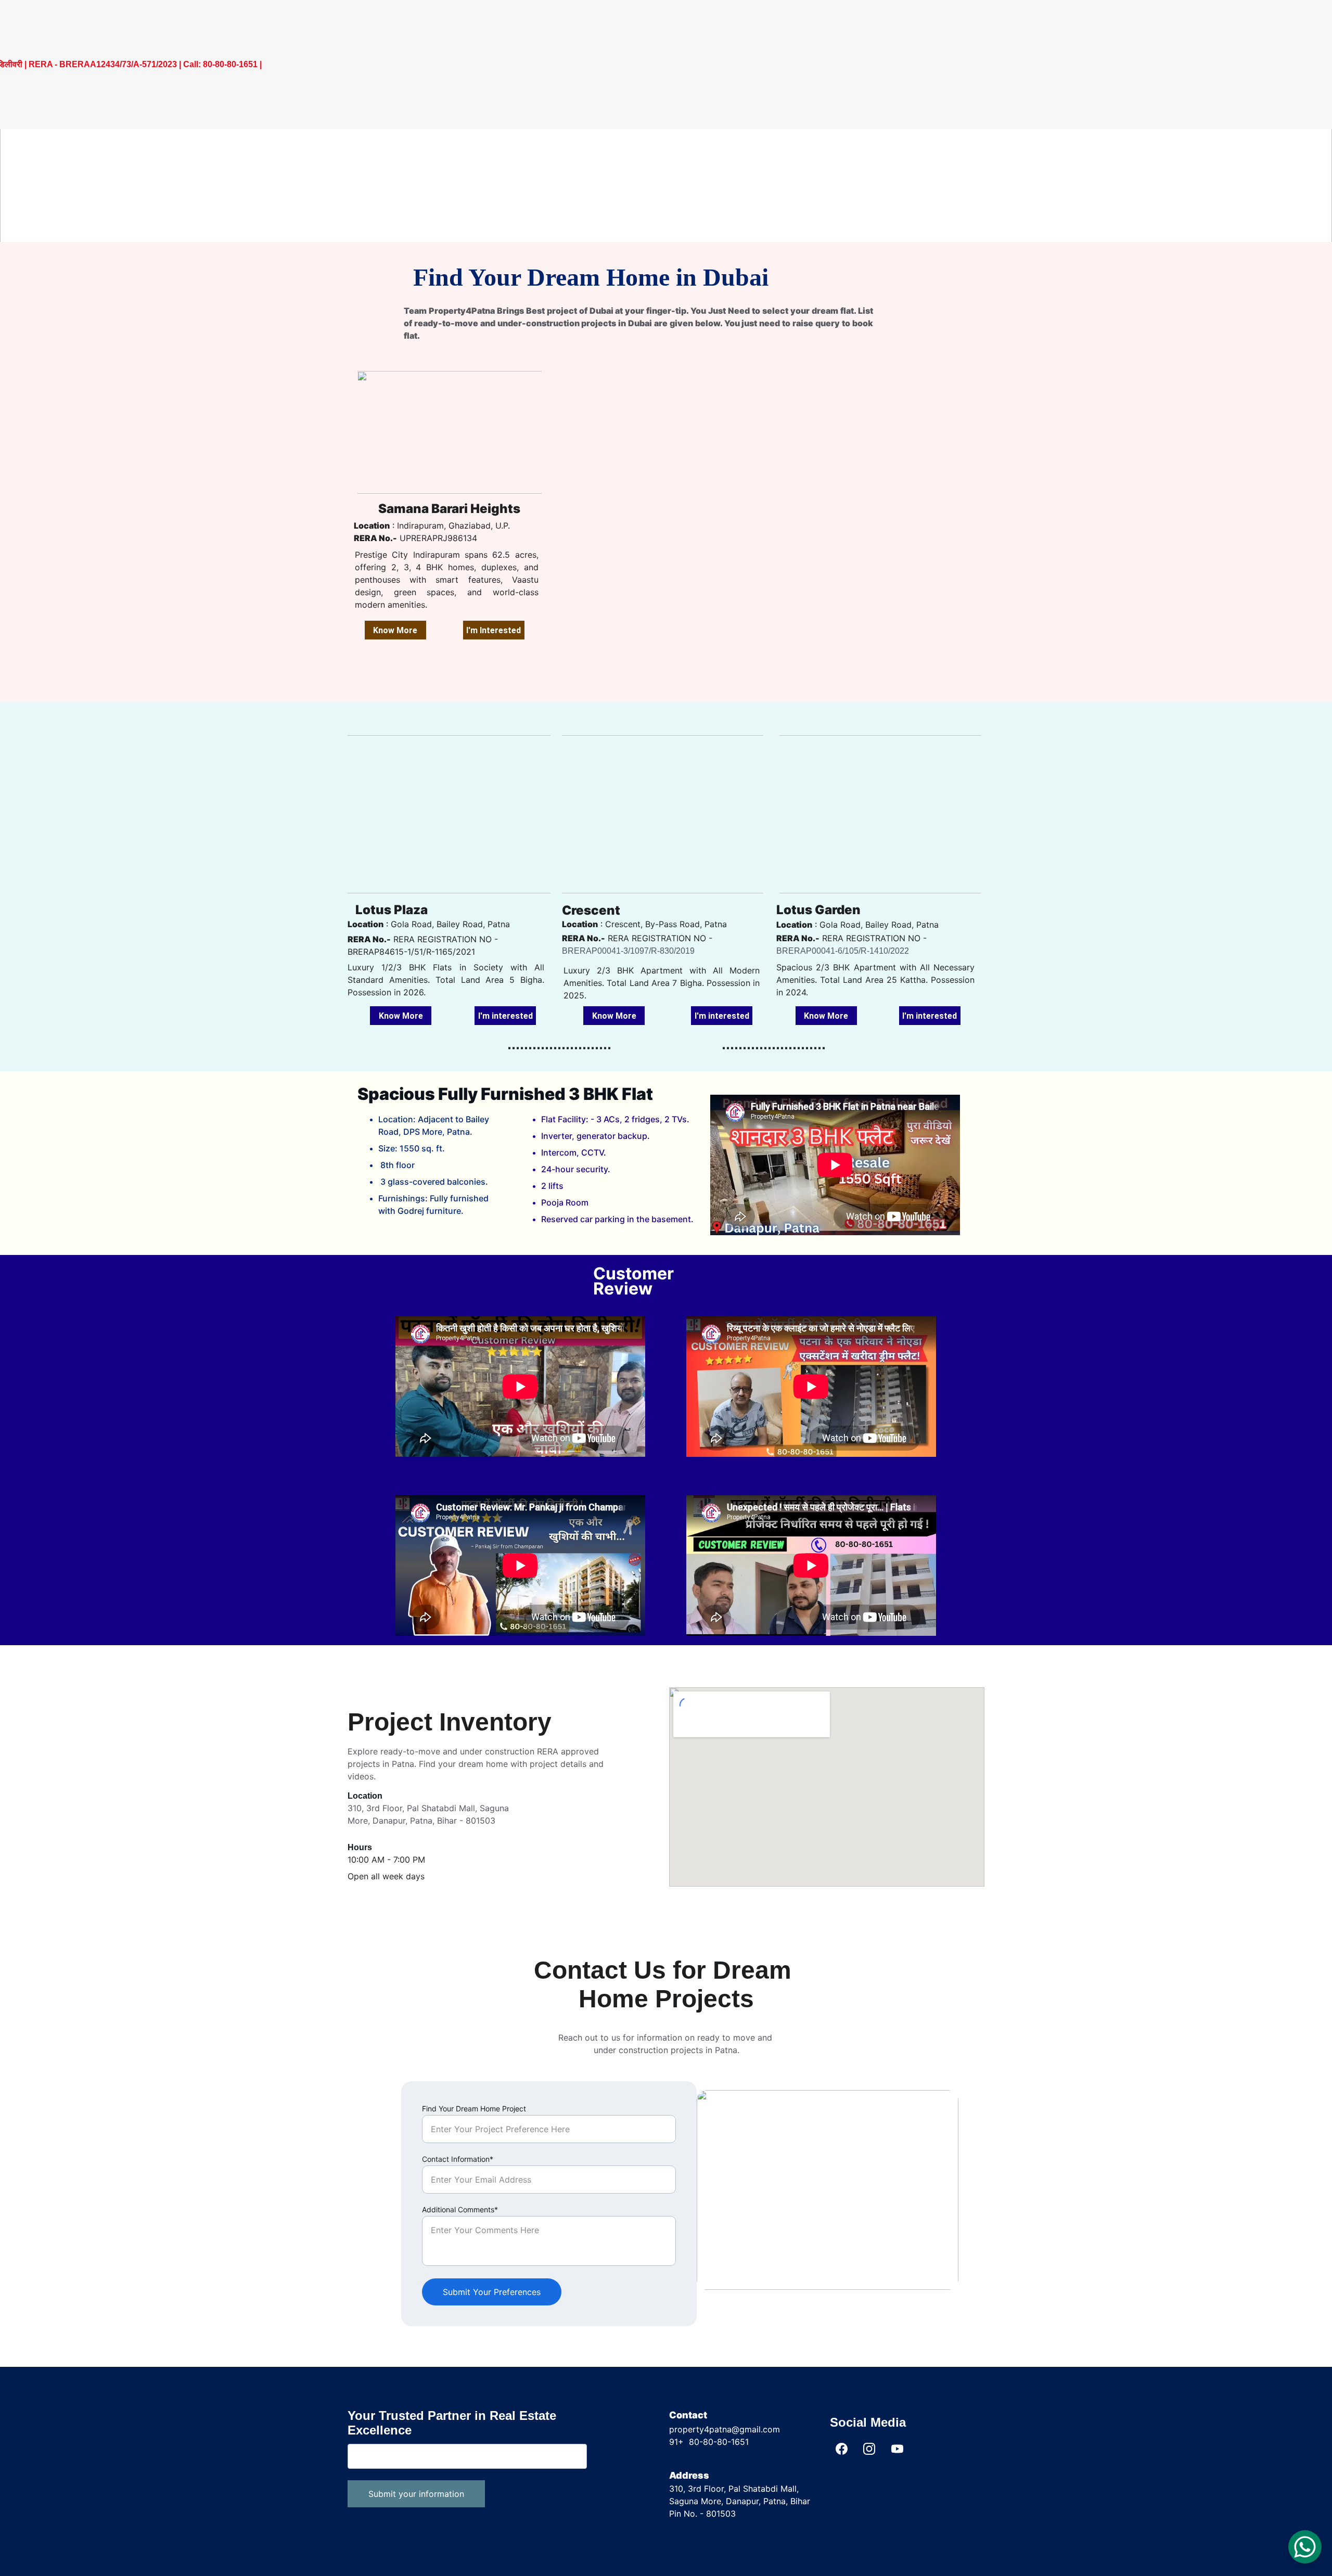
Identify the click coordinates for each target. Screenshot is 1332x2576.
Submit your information (416, 2494)
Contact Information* (458, 2159)
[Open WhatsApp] (1305, 2547)
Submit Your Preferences (492, 2292)
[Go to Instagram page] (869, 2449)
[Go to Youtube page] (897, 2449)
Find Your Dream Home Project (474, 2109)
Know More (395, 630)
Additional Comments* (460, 2209)
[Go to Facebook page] (842, 2449)
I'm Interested (494, 630)
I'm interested (505, 1016)
